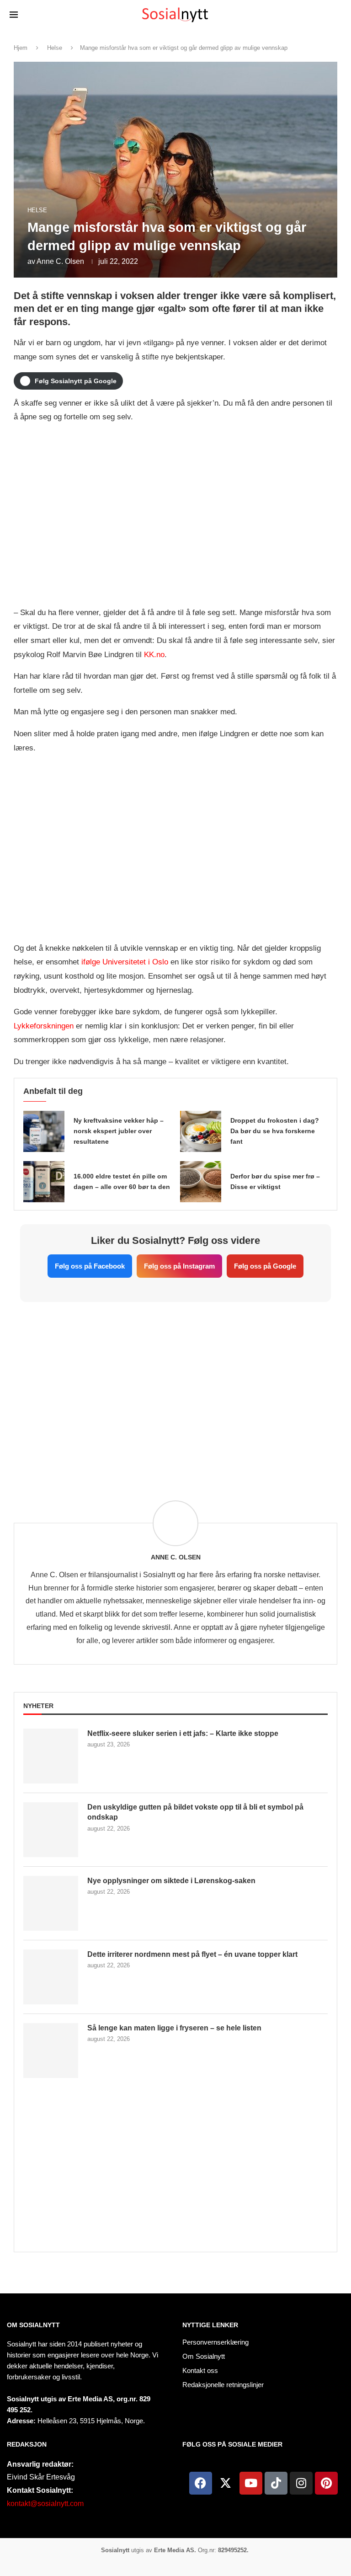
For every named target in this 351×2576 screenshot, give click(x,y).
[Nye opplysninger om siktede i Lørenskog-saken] (51, 1903)
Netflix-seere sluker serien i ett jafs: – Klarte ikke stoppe (183, 1733)
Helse (55, 48)
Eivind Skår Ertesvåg (41, 2477)
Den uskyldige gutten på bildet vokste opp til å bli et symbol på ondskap (195, 1812)
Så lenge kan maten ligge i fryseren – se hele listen (174, 2028)
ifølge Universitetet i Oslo (125, 962)
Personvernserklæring (215, 2342)
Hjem (21, 48)
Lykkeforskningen (44, 1026)
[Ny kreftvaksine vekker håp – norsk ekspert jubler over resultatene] (44, 1131)
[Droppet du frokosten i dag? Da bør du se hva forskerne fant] (201, 1131)
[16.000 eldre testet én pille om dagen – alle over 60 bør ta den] (44, 1182)
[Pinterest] (326, 2483)
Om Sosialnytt (33, 2325)
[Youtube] (251, 2483)
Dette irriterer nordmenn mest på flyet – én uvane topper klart (192, 1954)
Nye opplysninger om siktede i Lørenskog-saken (171, 1881)
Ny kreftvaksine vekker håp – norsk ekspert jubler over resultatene (119, 1131)
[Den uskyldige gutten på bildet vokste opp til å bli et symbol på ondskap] (51, 1830)
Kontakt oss (200, 2370)
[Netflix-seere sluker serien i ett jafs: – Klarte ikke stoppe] (51, 1756)
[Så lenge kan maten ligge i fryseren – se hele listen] (51, 2051)
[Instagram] (301, 2483)
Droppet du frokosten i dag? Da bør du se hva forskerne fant (275, 1131)
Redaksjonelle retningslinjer (223, 2385)
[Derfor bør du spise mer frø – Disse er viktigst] (201, 1182)
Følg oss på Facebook (90, 1266)
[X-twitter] (226, 2483)
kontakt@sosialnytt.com (45, 2504)
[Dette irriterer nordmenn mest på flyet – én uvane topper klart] (51, 1977)
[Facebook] (201, 2483)
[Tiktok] (276, 2483)
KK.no (154, 655)
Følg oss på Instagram (179, 1266)
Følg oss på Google (265, 1266)
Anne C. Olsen (60, 261)
